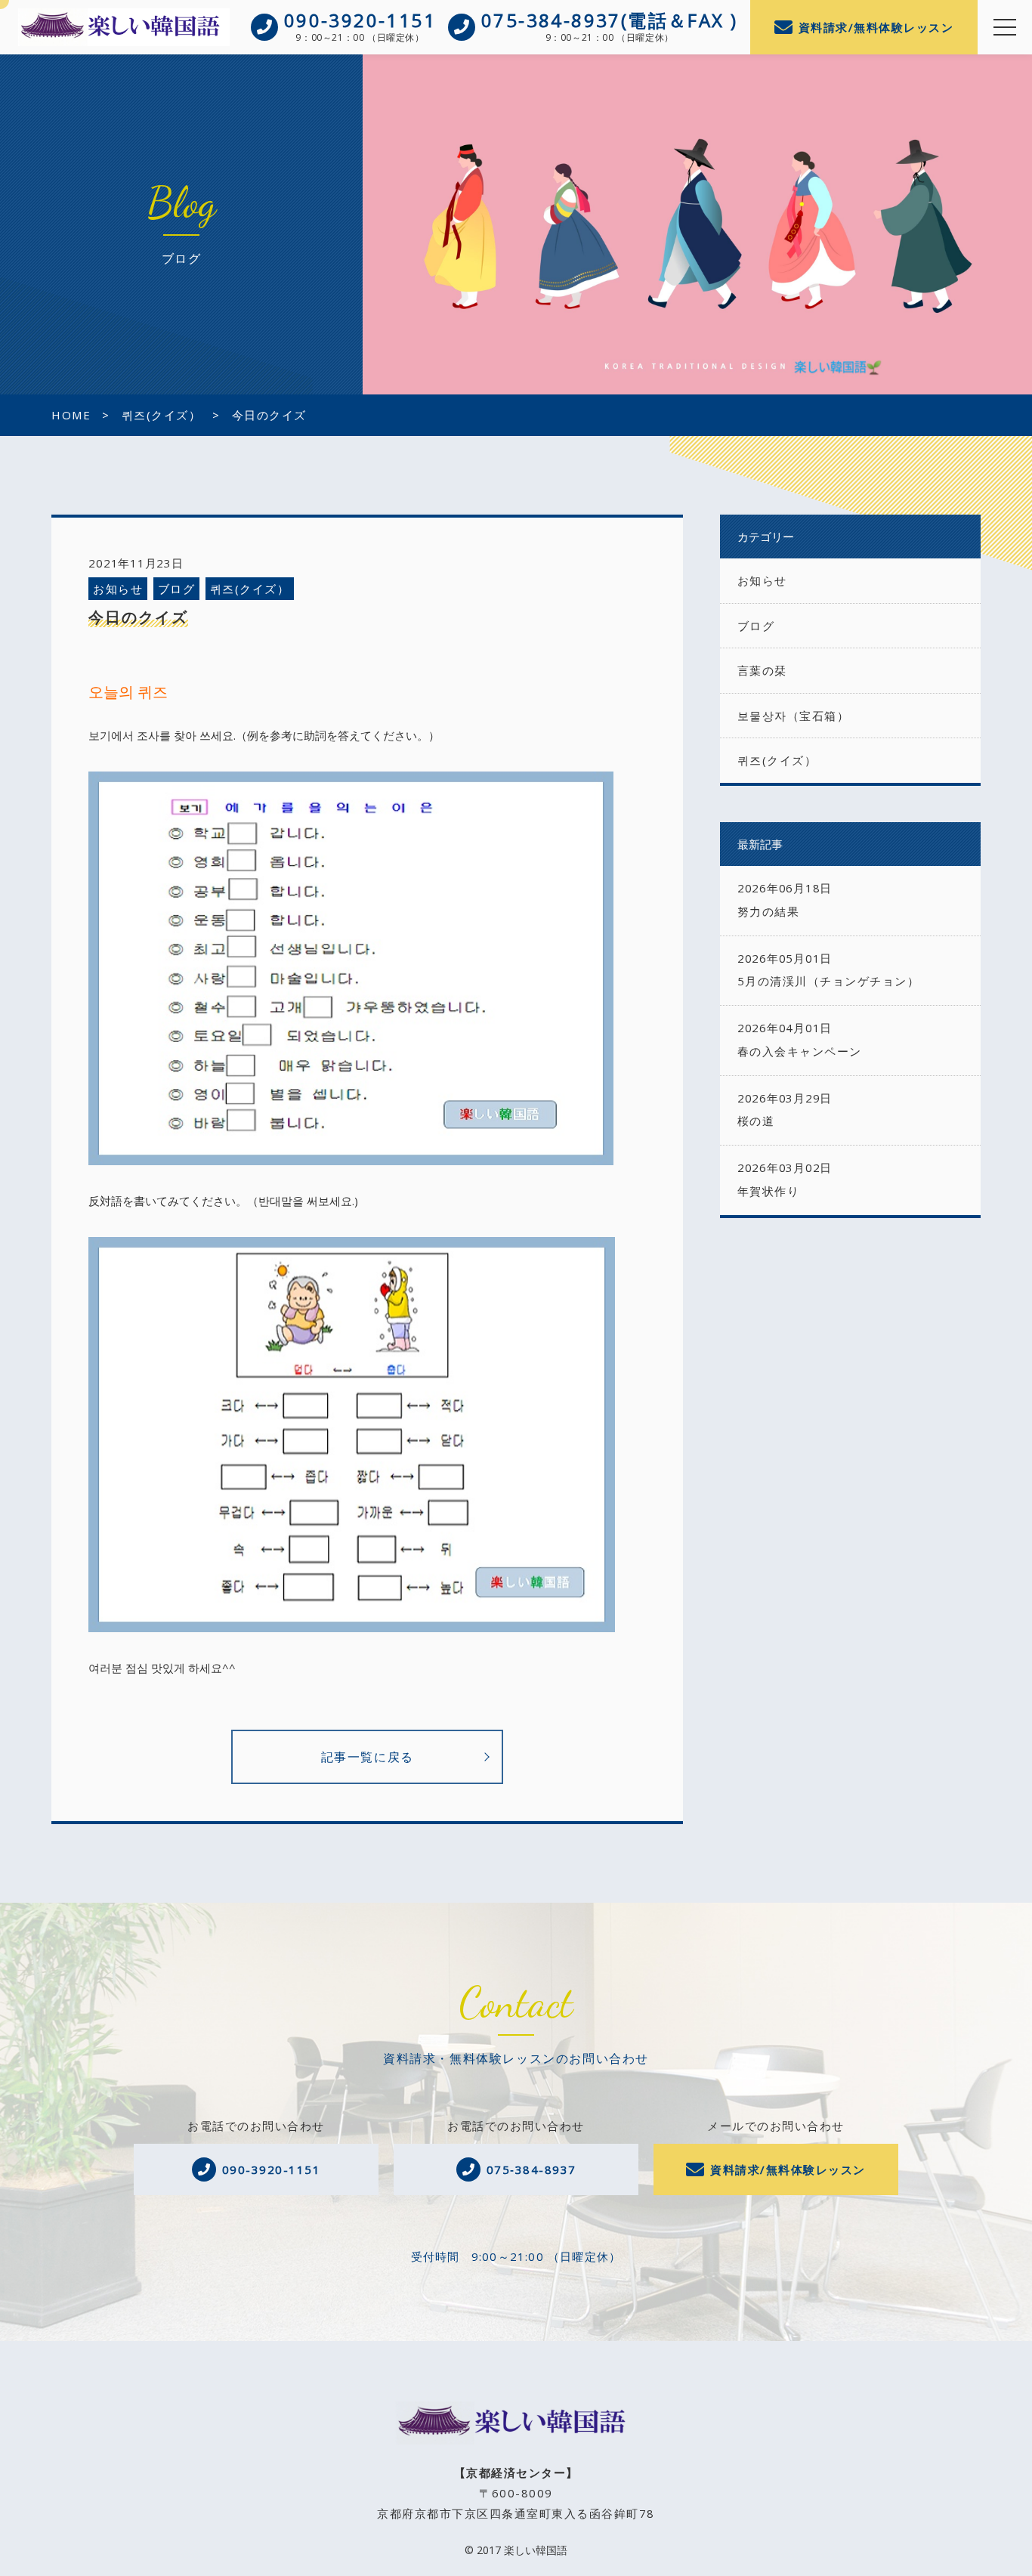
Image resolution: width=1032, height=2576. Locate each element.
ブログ (177, 589)
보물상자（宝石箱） (794, 716)
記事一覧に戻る (368, 1757)
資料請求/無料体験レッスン (876, 27)
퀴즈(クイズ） (250, 589)
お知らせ (118, 589)
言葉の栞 (762, 670)
